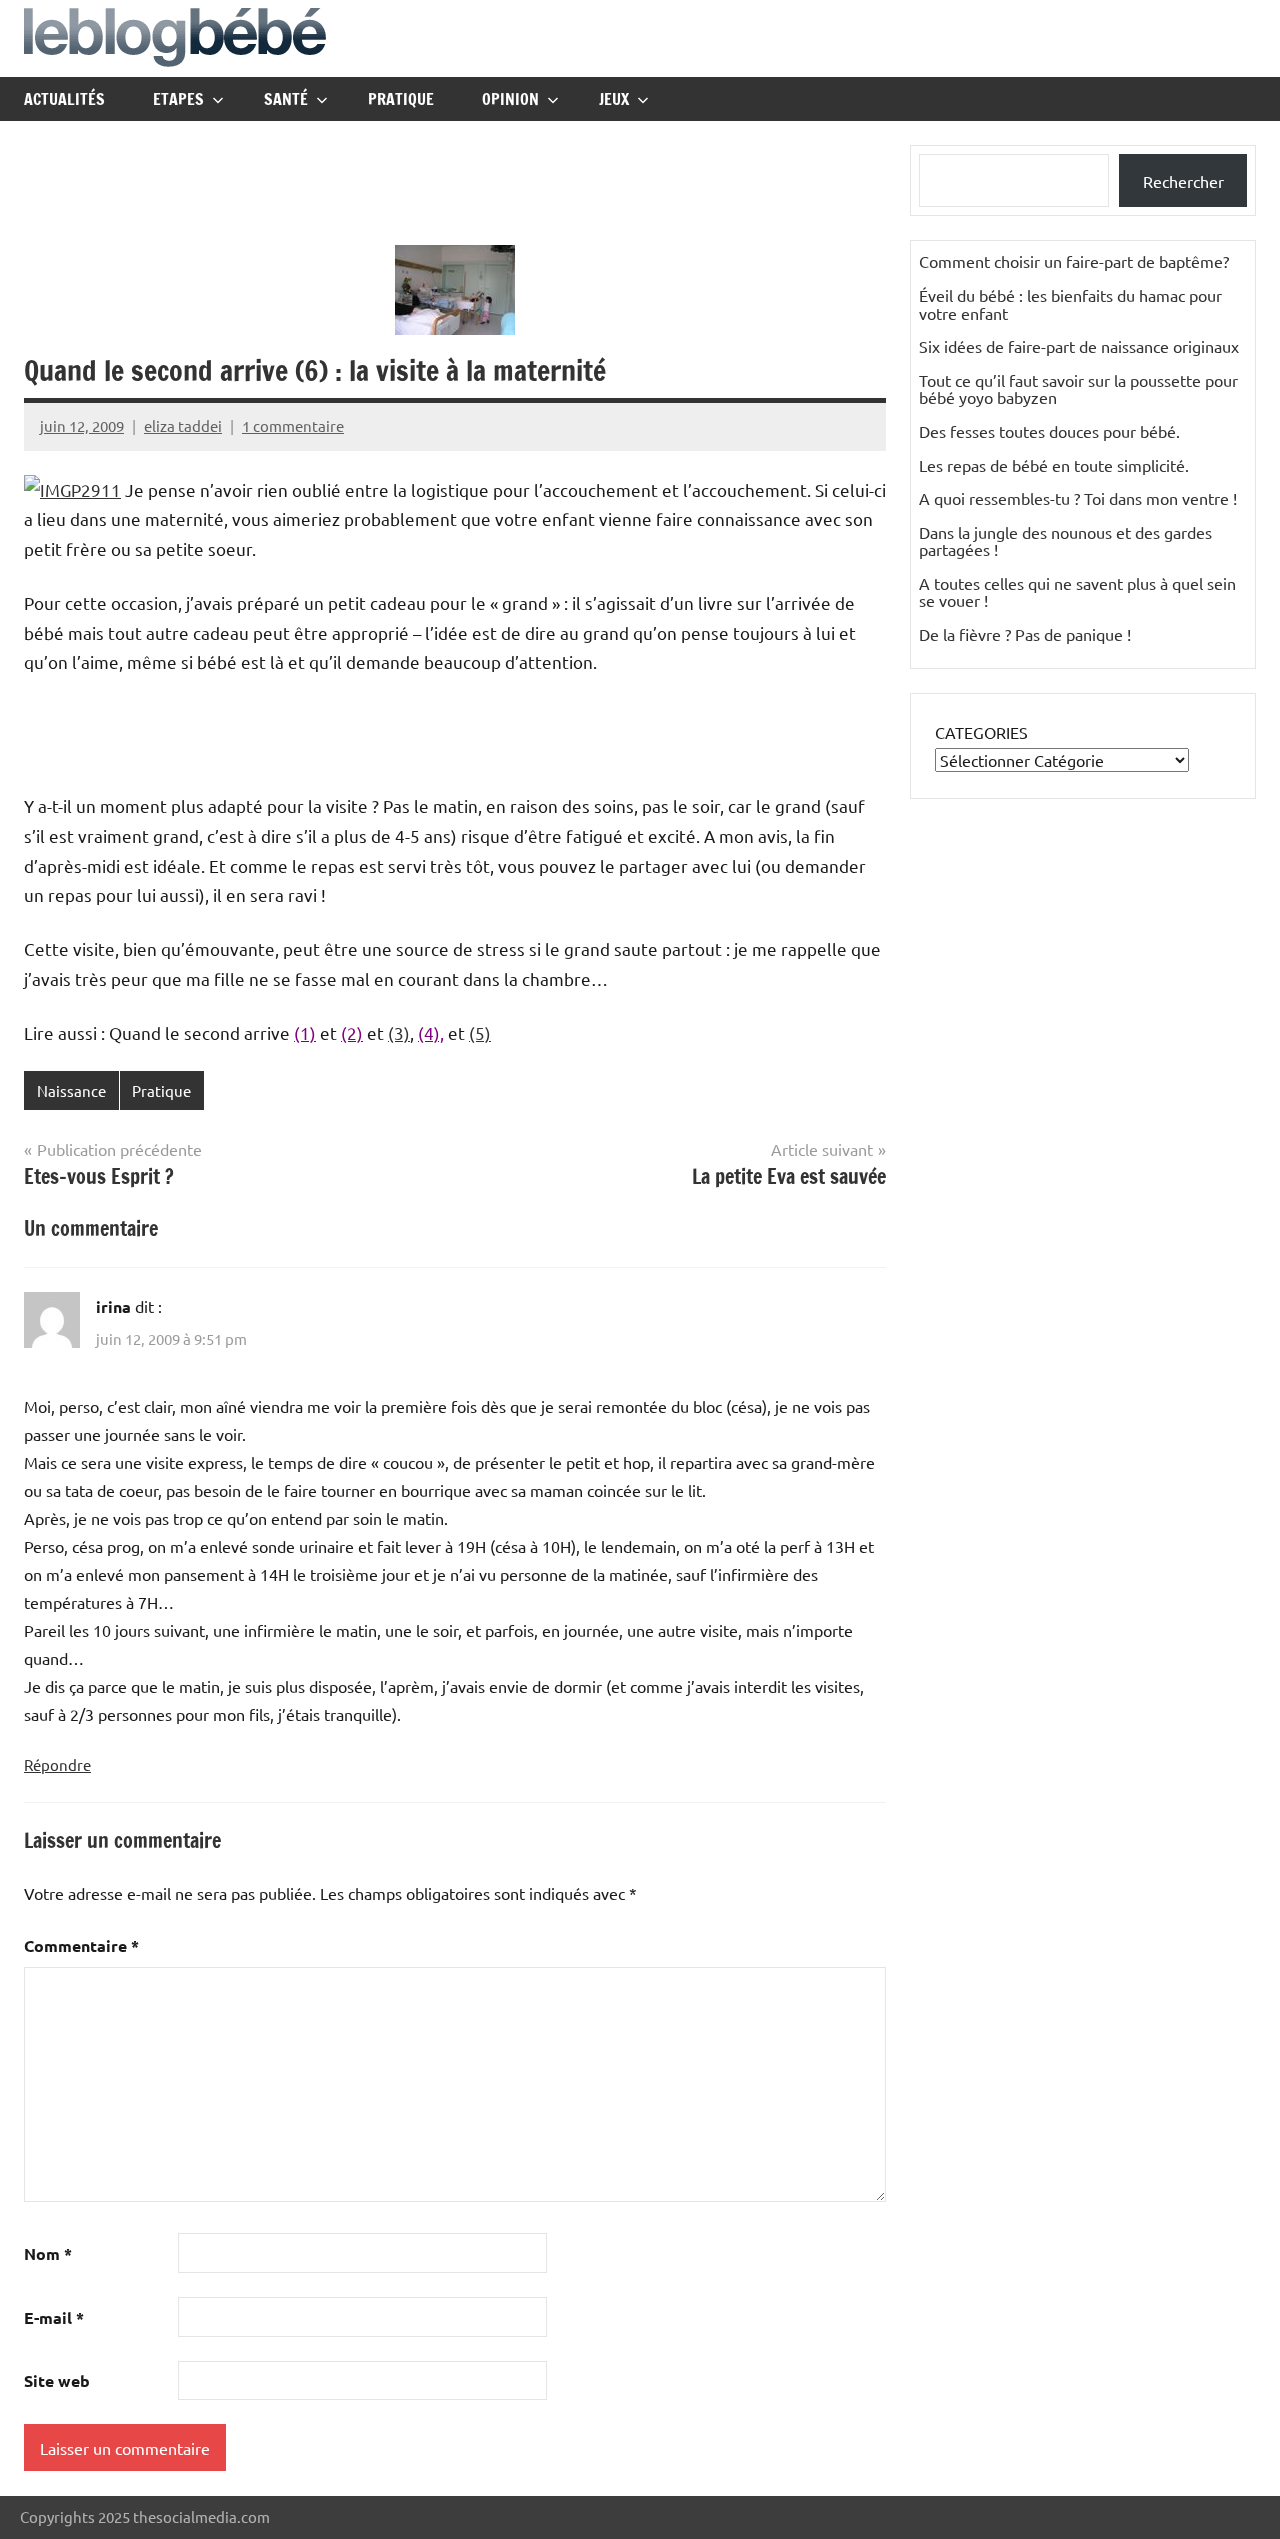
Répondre (57, 1764)
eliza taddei (183, 425)
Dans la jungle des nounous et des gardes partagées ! (1065, 541)
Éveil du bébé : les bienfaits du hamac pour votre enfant (1070, 304)
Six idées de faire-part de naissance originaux (1079, 346)
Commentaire (81, 1945)
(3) (399, 1032)
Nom (48, 2253)
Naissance (71, 1090)
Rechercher (1183, 181)
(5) (480, 1032)
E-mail (54, 2317)
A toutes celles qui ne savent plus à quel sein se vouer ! (1077, 592)
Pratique (401, 99)
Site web (57, 2380)
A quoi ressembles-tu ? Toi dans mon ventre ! (1078, 498)
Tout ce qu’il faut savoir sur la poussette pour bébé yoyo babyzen (1078, 389)
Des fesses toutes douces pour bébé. (1049, 431)
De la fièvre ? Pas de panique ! (1025, 634)
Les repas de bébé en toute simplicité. (1054, 465)
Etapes (178, 99)
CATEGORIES (981, 732)
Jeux (614, 99)
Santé (286, 99)
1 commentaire (293, 425)
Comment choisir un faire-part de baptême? (1074, 261)
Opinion (510, 99)
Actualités (64, 99)
